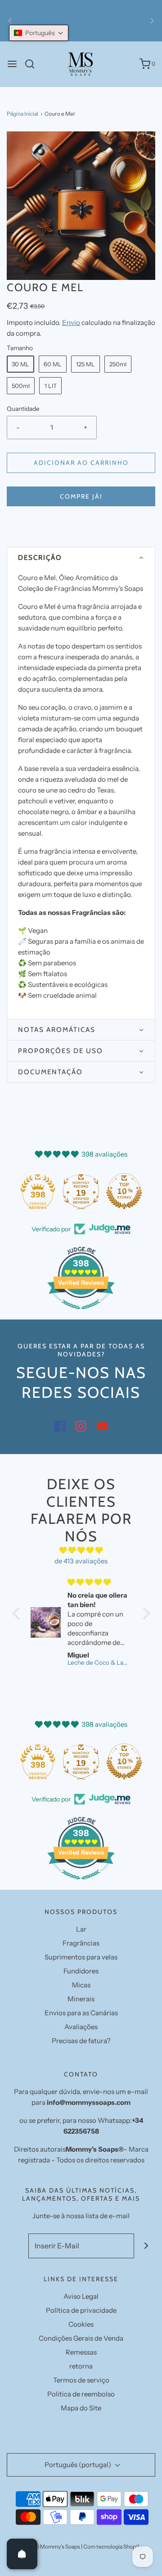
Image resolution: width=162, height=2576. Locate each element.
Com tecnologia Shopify (112, 2547)
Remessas (81, 2352)
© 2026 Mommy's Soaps (50, 2547)
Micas (81, 1985)
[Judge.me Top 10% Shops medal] (124, 1191)
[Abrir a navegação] (12, 64)
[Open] (22, 2554)
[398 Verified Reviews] (81, 1314)
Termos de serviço (81, 2380)
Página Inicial (22, 114)
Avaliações (81, 2027)
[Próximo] (152, 21)
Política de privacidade (81, 2310)
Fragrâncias (81, 1943)
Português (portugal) (79, 2465)
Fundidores (81, 1971)
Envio (71, 322)
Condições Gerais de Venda (81, 2338)
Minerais (81, 1999)
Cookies (81, 2324)
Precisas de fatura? (81, 2041)
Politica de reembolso (81, 2394)
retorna (81, 2366)
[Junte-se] (146, 2246)
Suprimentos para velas (81, 1957)
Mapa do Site (81, 2408)
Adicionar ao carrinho (81, 463)
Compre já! (81, 496)
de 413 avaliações (81, 1561)
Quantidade (23, 409)
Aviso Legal (81, 2296)
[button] (81, 206)
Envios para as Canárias (81, 2013)
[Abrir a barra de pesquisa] (33, 64)
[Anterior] (10, 21)
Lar (81, 1929)
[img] (81, 1550)
